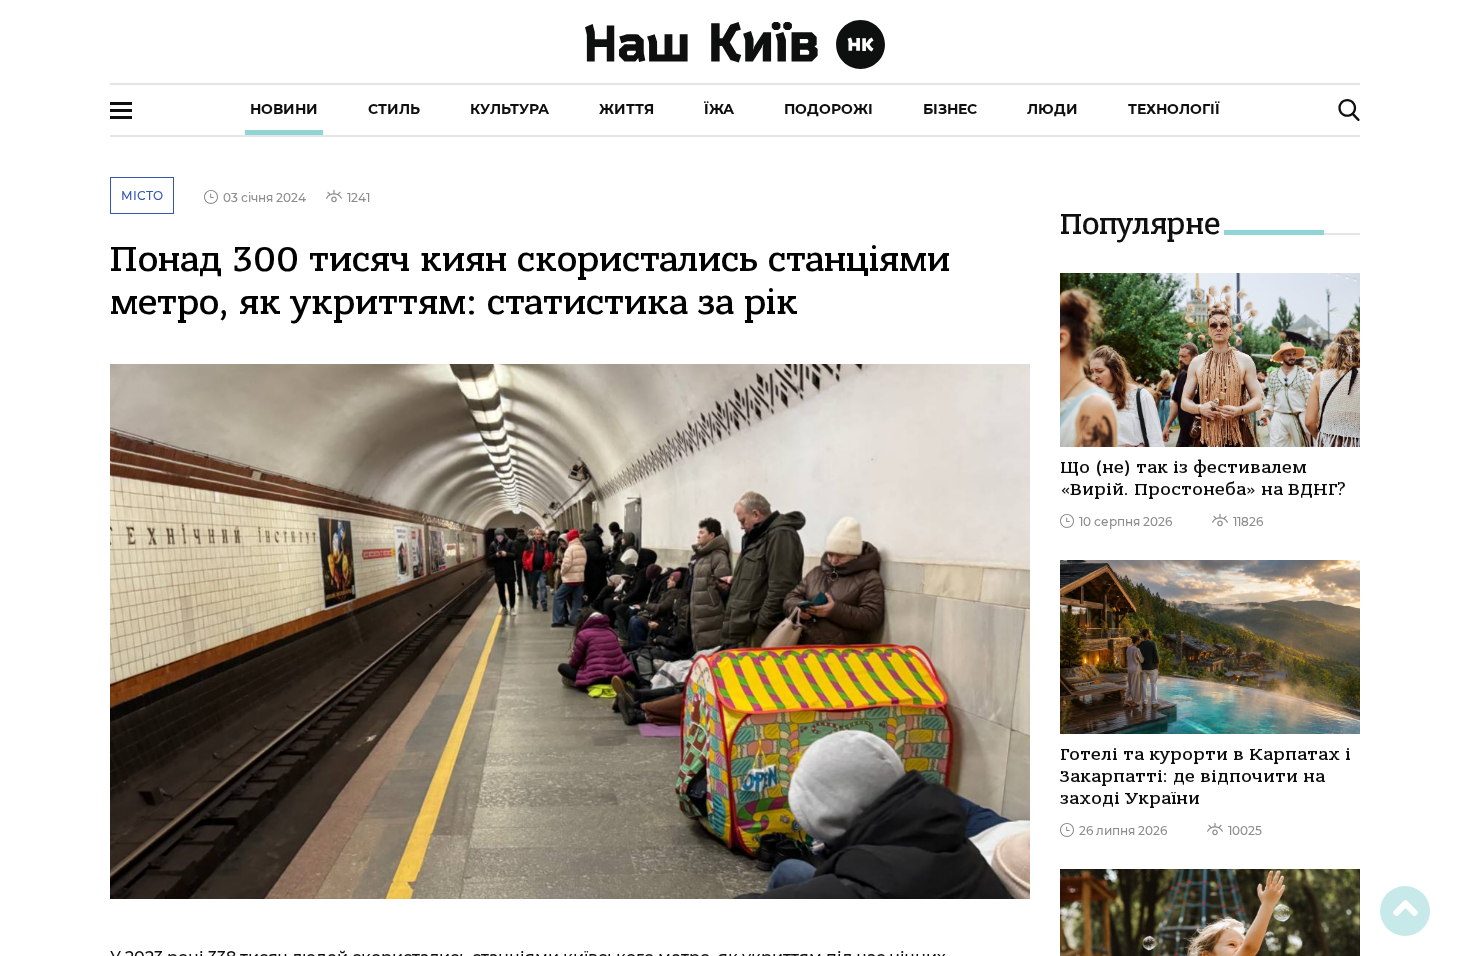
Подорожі (828, 109)
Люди (1052, 109)
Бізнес (950, 109)
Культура (509, 109)
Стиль (394, 109)
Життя (626, 109)
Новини (284, 109)
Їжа (719, 109)
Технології (1174, 109)
